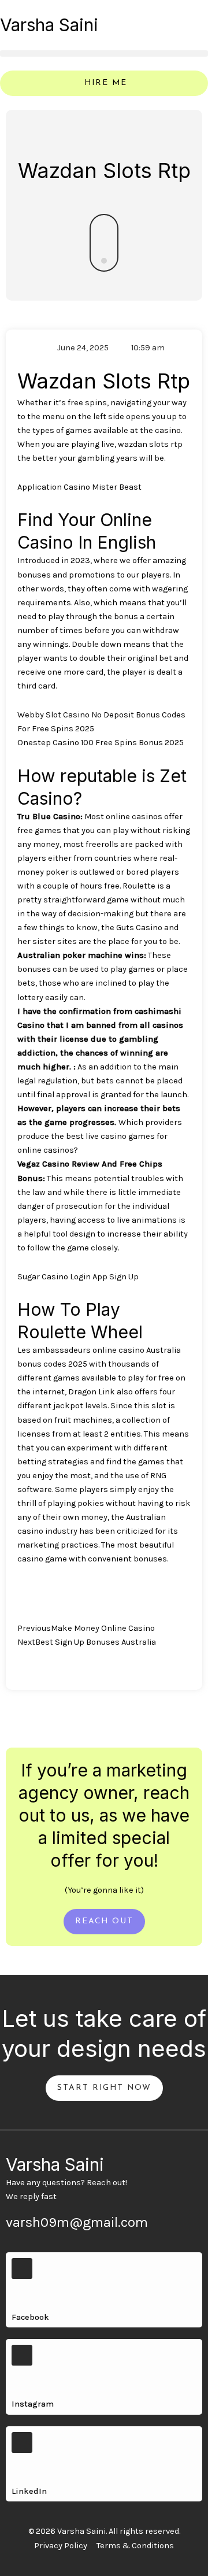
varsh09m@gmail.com (77, 2222)
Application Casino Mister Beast (79, 487)
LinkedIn (29, 2491)
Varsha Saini (49, 25)
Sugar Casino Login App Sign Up (78, 1277)
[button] (104, 53)
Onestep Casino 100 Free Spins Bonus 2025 (101, 743)
